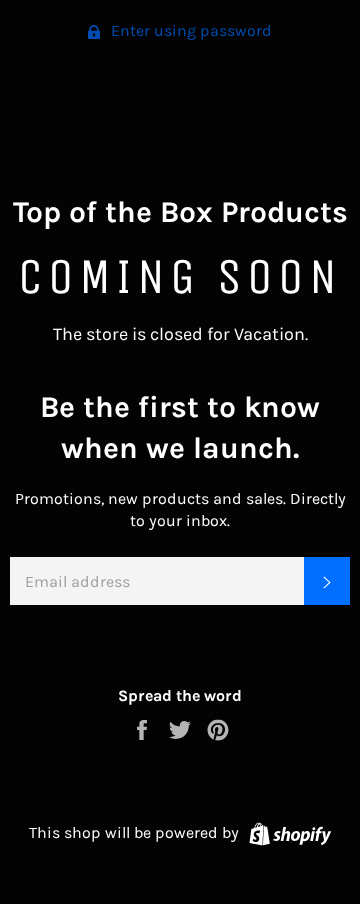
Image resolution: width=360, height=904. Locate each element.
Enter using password (189, 30)
